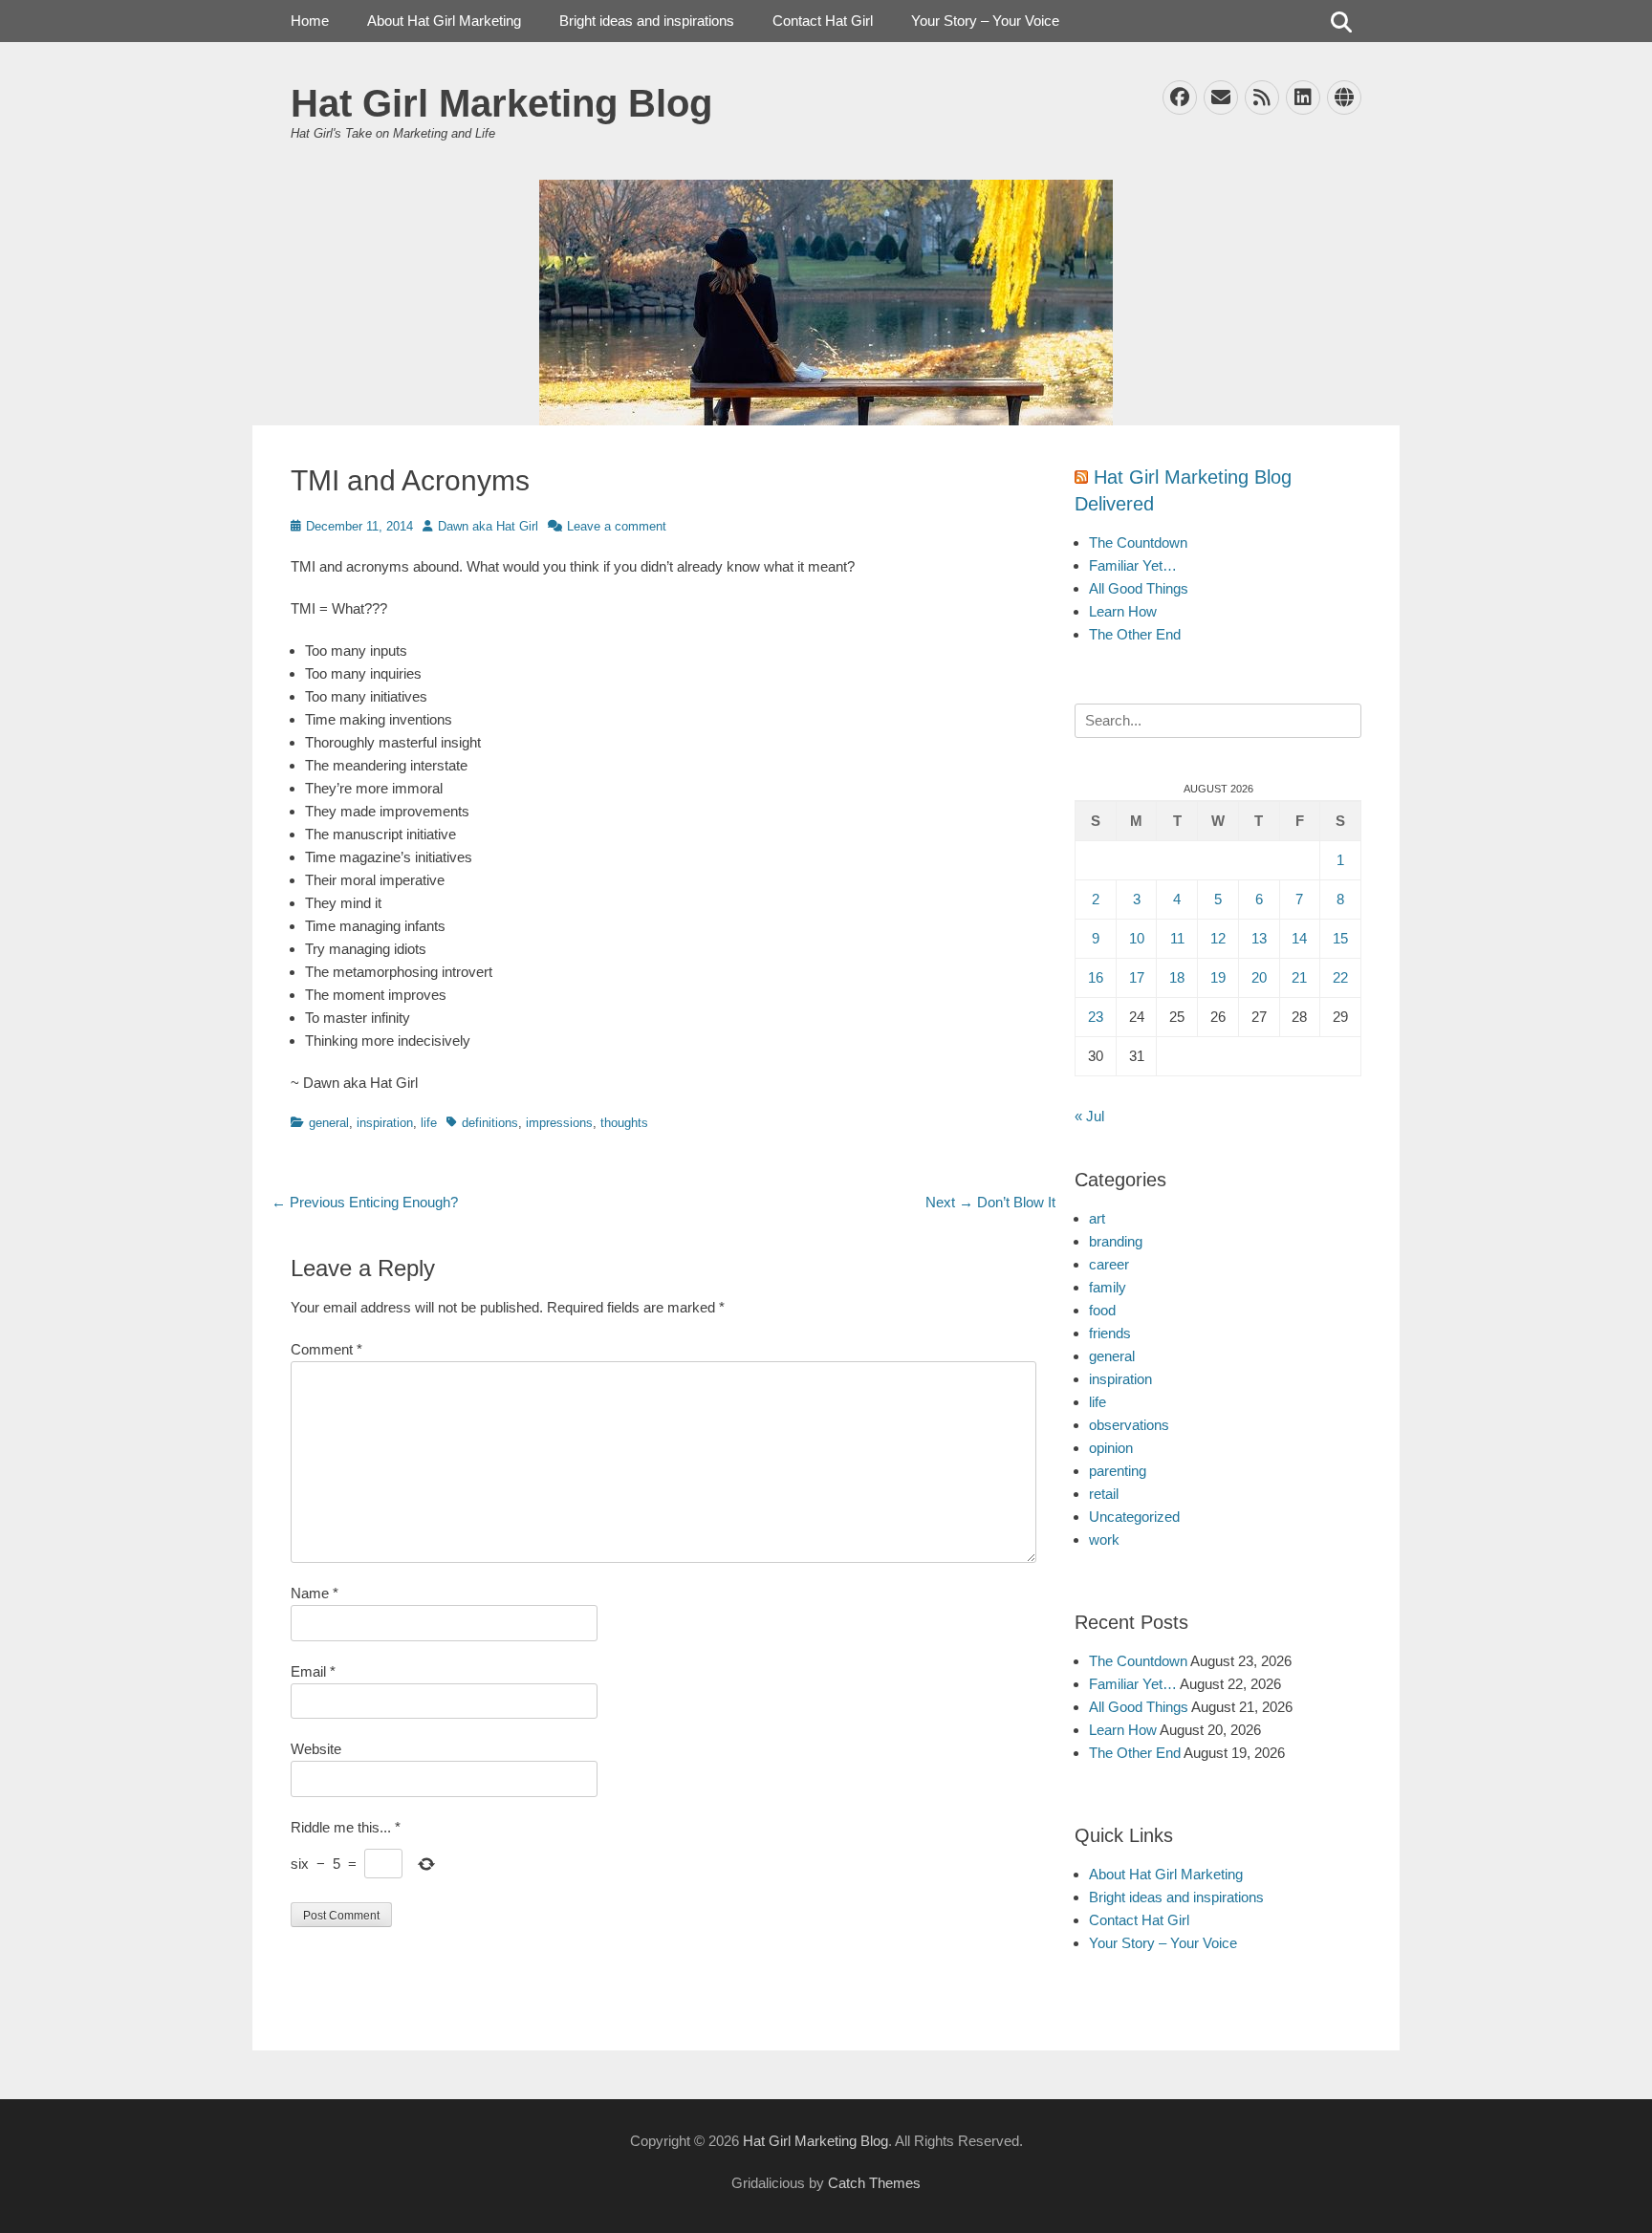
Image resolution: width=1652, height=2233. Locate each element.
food (1102, 1310)
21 (1299, 977)
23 (1096, 1017)
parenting (1118, 1471)
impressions (559, 1123)
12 (1218, 938)
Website (316, 1749)
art (1097, 1218)
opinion (1111, 1448)
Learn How (1123, 611)
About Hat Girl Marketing (444, 21)
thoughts (624, 1123)
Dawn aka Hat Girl (488, 526)
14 (1299, 938)
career (1109, 1264)
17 (1137, 977)
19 (1218, 977)
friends (1110, 1333)
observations (1129, 1425)
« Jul (1089, 1116)
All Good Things (1139, 588)
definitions (490, 1123)
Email (313, 1671)
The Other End (1135, 634)
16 (1096, 977)
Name (315, 1593)
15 (1340, 938)
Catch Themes (874, 2183)
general (329, 1123)
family (1108, 1287)
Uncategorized (1134, 1517)
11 (1177, 938)
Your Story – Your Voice (985, 21)
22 (1340, 977)
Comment (326, 1349)
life (429, 1123)
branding (1116, 1241)
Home (310, 21)
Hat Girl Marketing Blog (501, 103)
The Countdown (1138, 542)
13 (1259, 938)
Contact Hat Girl (823, 21)
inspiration (385, 1123)
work (1104, 1539)
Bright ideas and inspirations (647, 21)
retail (1104, 1494)
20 (1259, 977)
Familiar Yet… (1133, 565)
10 (1137, 938)
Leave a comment (617, 526)
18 (1177, 977)
